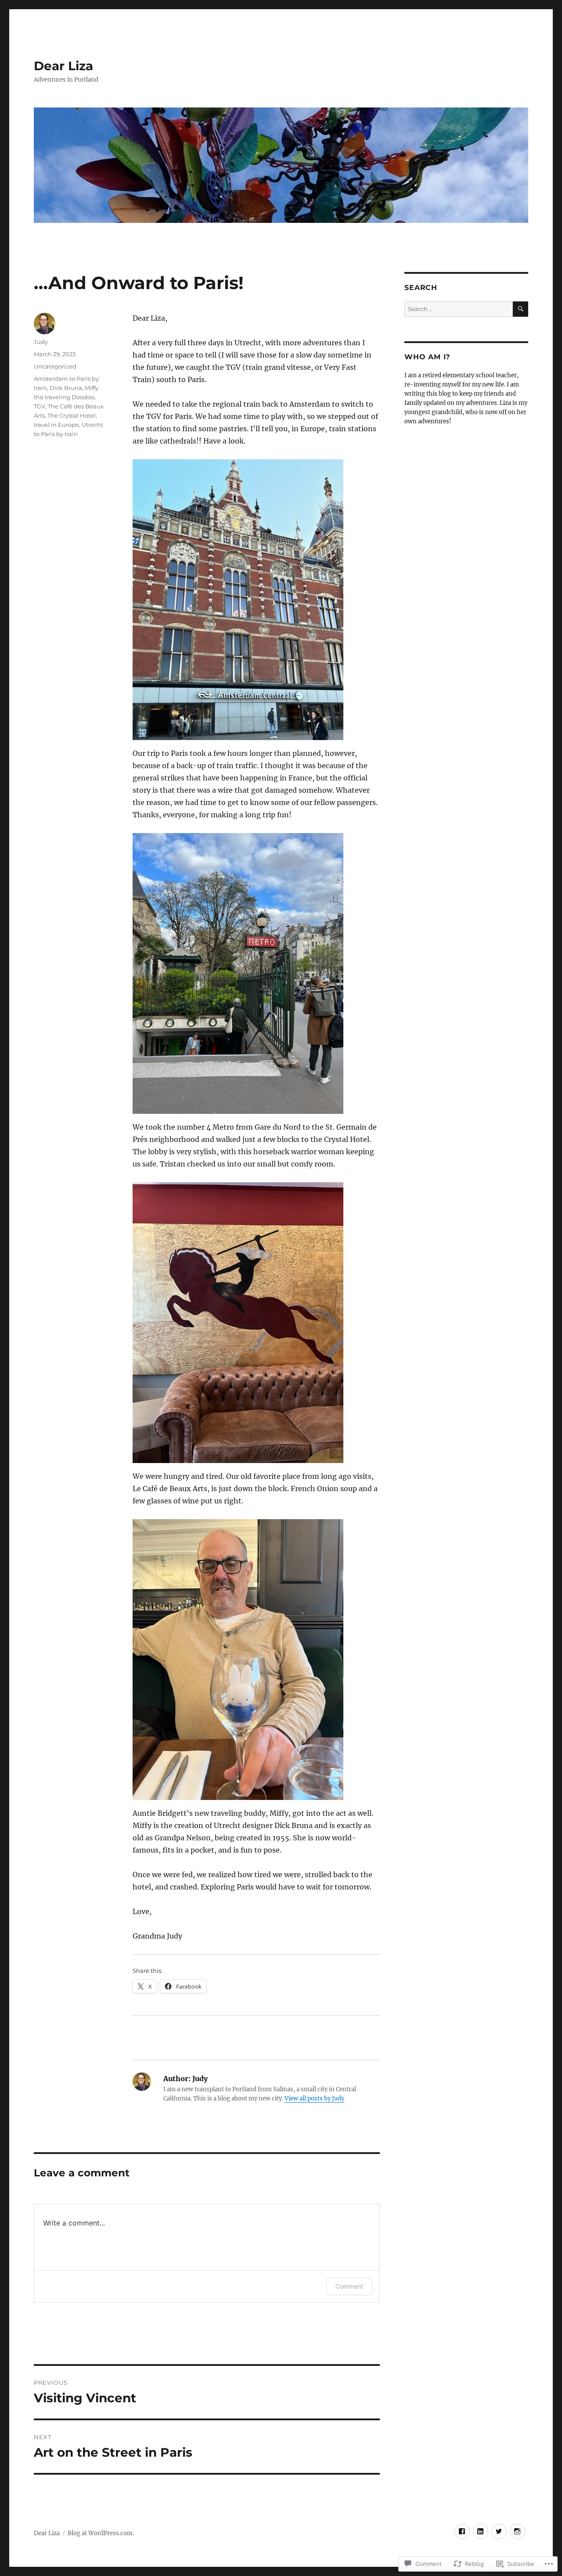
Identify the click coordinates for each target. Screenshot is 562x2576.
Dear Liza (63, 66)
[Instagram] (517, 2531)
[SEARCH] (521, 309)
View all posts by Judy (314, 2098)
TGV (40, 406)
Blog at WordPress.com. (101, 2533)
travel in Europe (56, 425)
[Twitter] (499, 2531)
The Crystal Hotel (72, 415)
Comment (349, 2286)
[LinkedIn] (481, 2531)
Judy (41, 342)
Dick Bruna (66, 388)
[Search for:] (458, 309)
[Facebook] (462, 2531)
